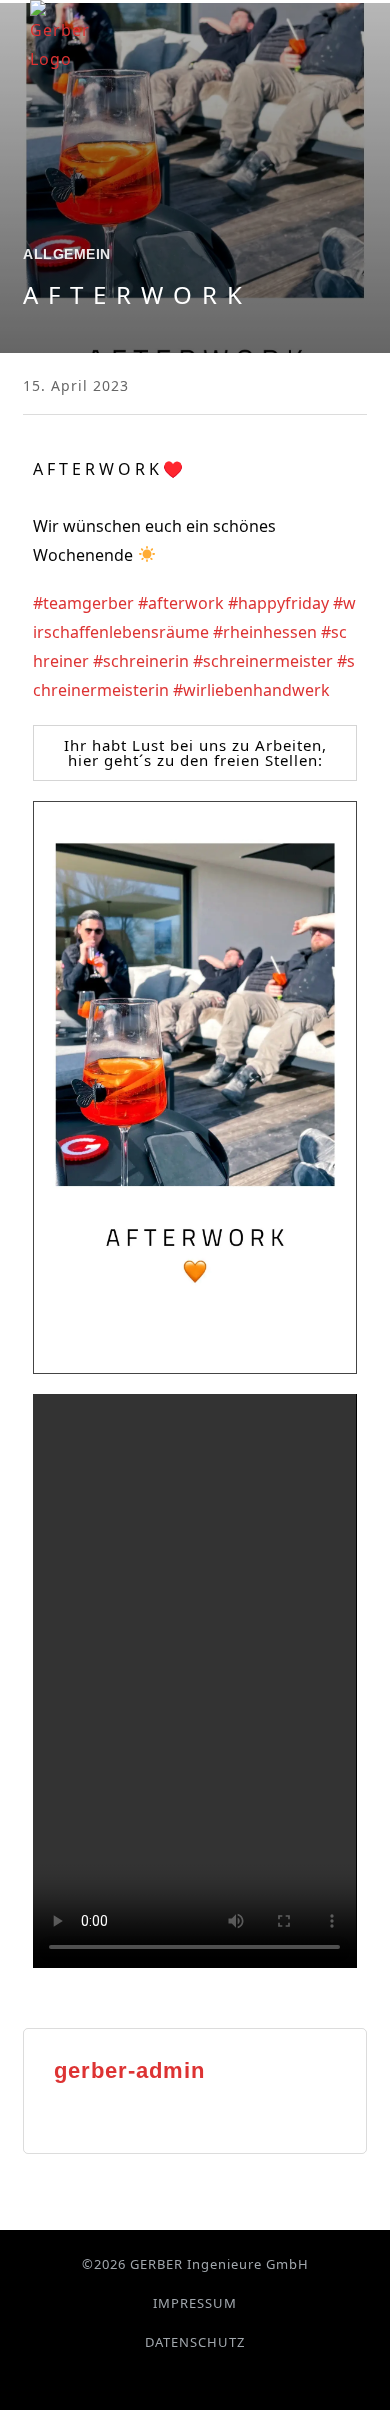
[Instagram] (183, 2378)
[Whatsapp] (207, 2378)
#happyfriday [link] (278, 603)
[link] (136, 603)
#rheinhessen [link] (265, 632)
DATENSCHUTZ (195, 2342)
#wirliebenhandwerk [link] (251, 690)
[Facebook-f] (159, 2378)
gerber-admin (129, 2070)
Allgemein (67, 254)
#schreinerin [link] (141, 661)
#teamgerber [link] (83, 603)
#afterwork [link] (181, 603)
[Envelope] (231, 2378)
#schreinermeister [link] (263, 661)
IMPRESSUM (195, 2303)
